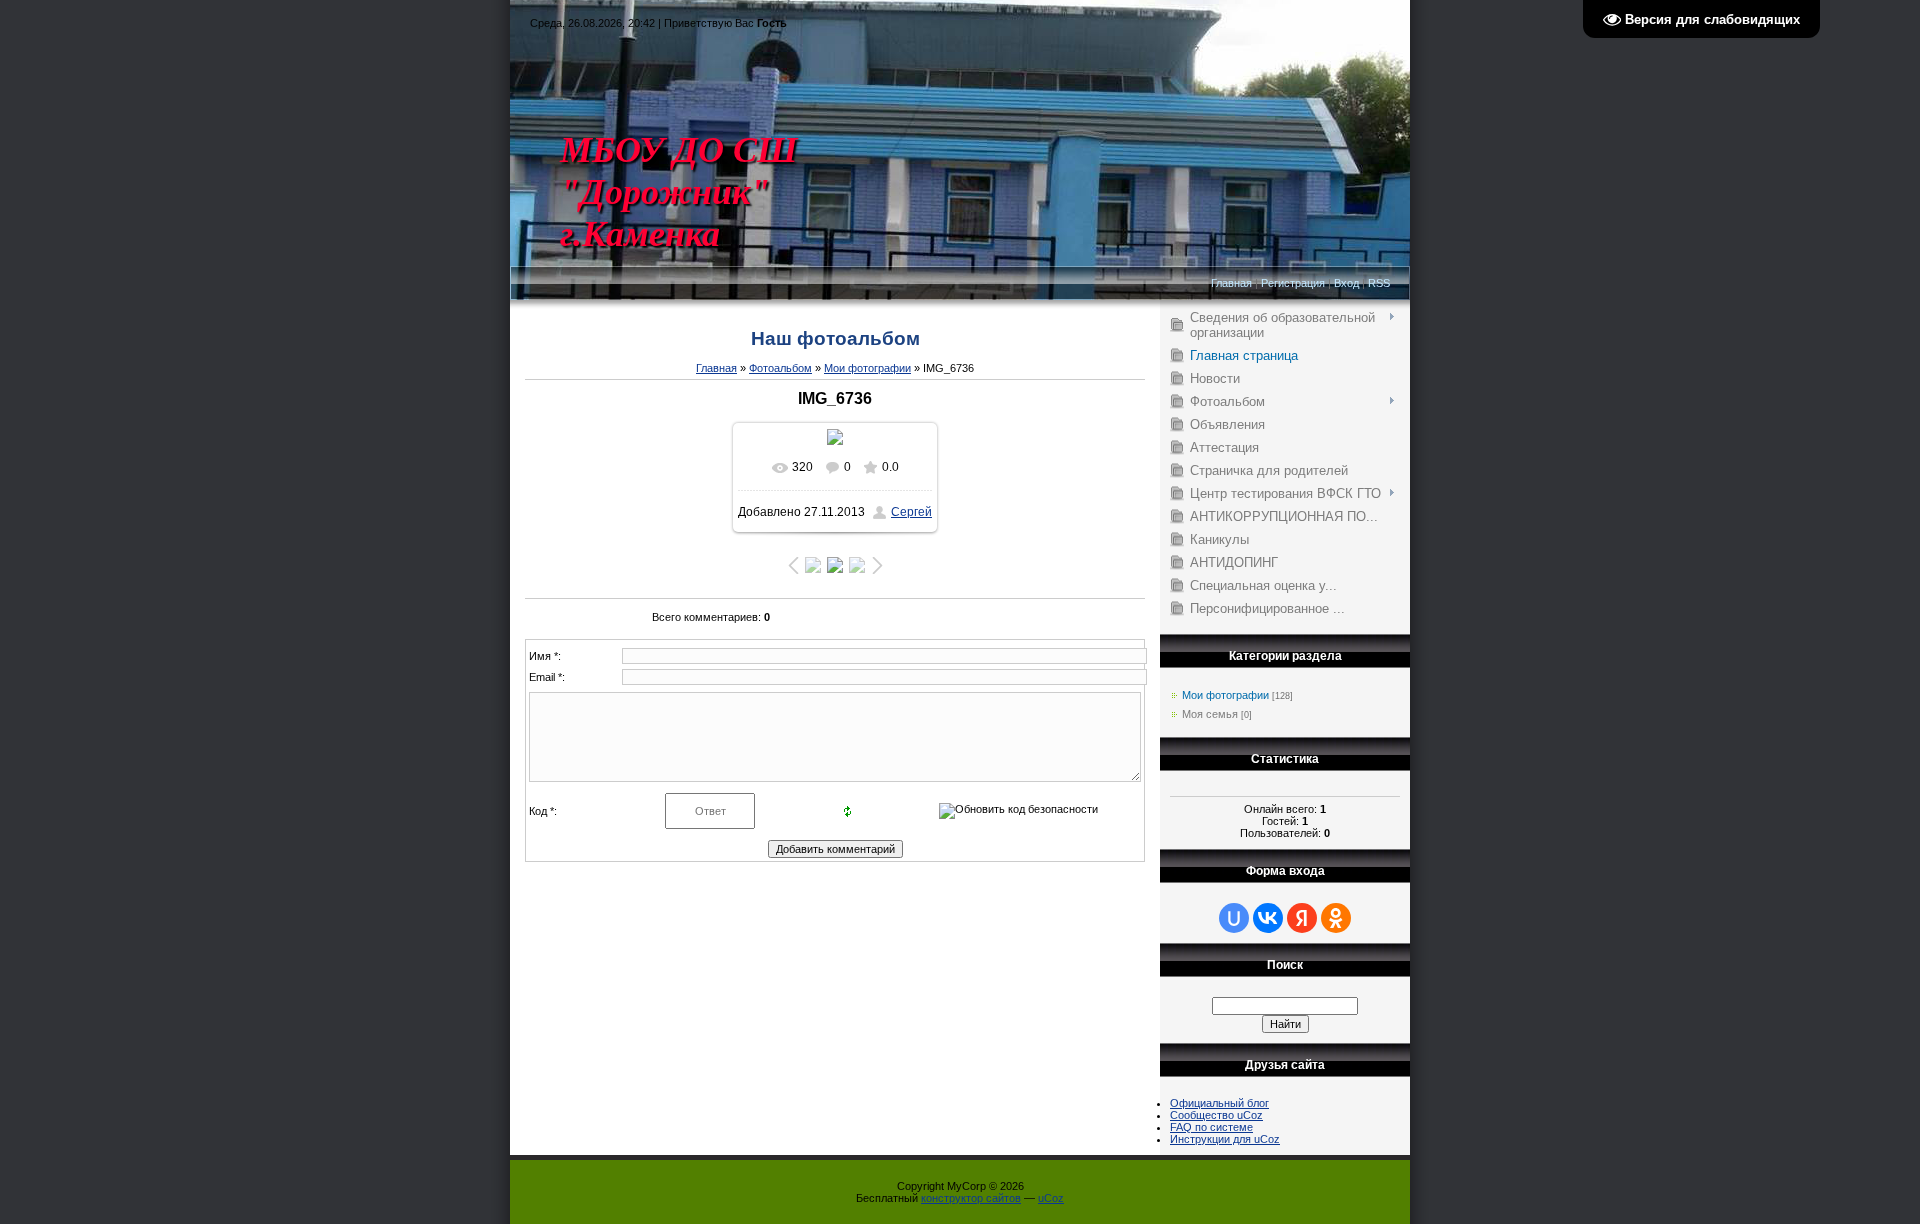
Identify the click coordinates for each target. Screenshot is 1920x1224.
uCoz (1051, 1198)
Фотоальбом (780, 368)
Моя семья (1210, 714)
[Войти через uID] (1234, 918)
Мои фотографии (867, 368)
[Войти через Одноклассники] (1336, 918)
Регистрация (1293, 283)
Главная (1231, 283)
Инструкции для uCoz (1225, 1139)
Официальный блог (1219, 1103)
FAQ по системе (1211, 1127)
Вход (1346, 283)
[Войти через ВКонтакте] (1268, 918)
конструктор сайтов (971, 1198)
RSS (1379, 283)
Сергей (911, 512)
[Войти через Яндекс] (1302, 918)
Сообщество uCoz (1216, 1115)
